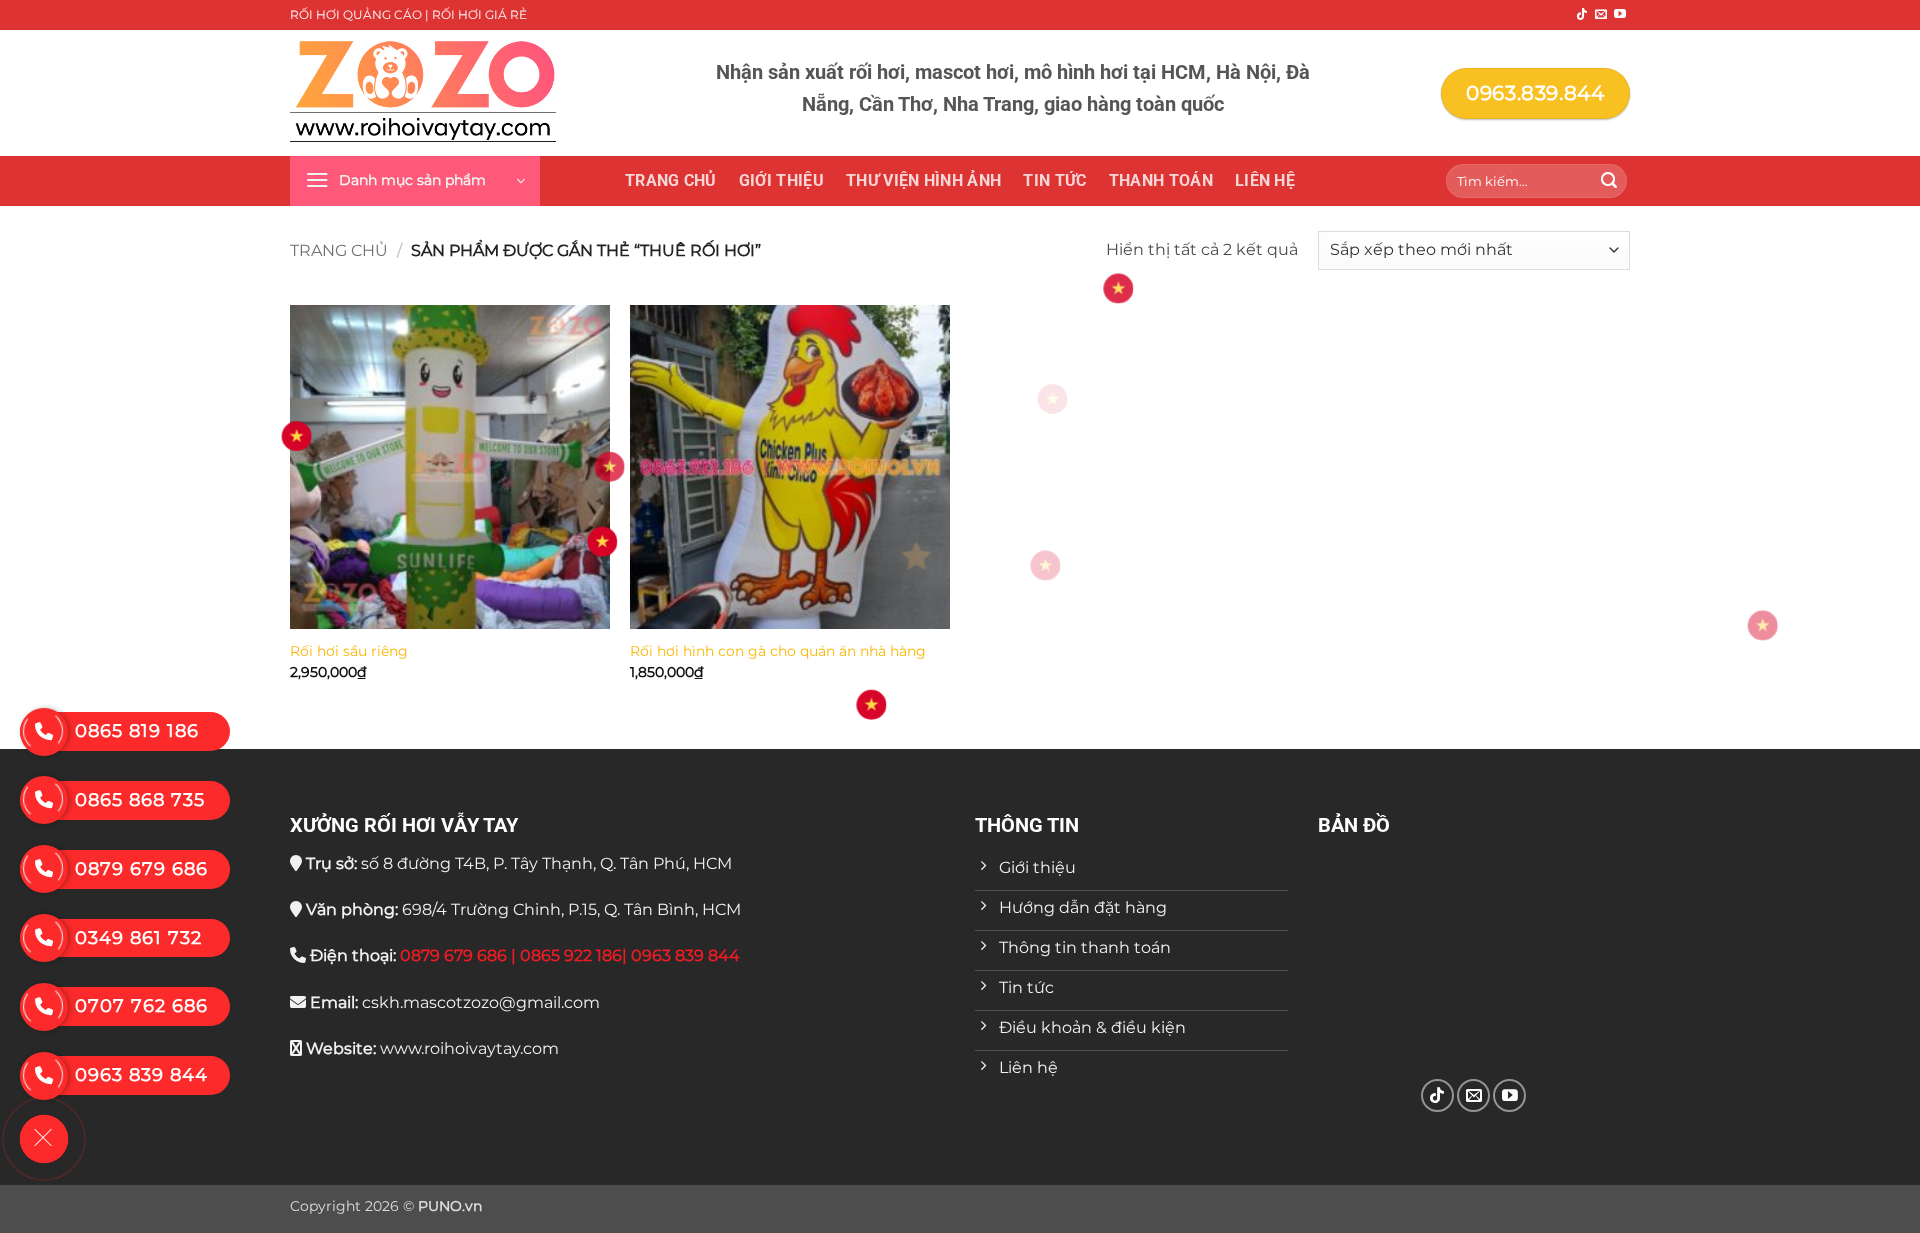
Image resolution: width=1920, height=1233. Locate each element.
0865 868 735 (140, 800)
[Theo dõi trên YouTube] (1620, 15)
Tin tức (1054, 180)
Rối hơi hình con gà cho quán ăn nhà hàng (778, 651)
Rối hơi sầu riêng (349, 651)
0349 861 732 (138, 938)
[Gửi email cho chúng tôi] (1601, 15)
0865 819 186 (137, 731)
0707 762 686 (141, 1006)
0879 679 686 (141, 869)
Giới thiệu (781, 180)
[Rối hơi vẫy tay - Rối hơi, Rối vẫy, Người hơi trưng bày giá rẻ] (423, 93)
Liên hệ (1265, 180)
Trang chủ (671, 180)
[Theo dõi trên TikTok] (1582, 15)
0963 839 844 (141, 1075)
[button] (415, 181)
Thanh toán (1161, 180)
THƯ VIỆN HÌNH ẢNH (923, 180)
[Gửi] (1609, 181)
